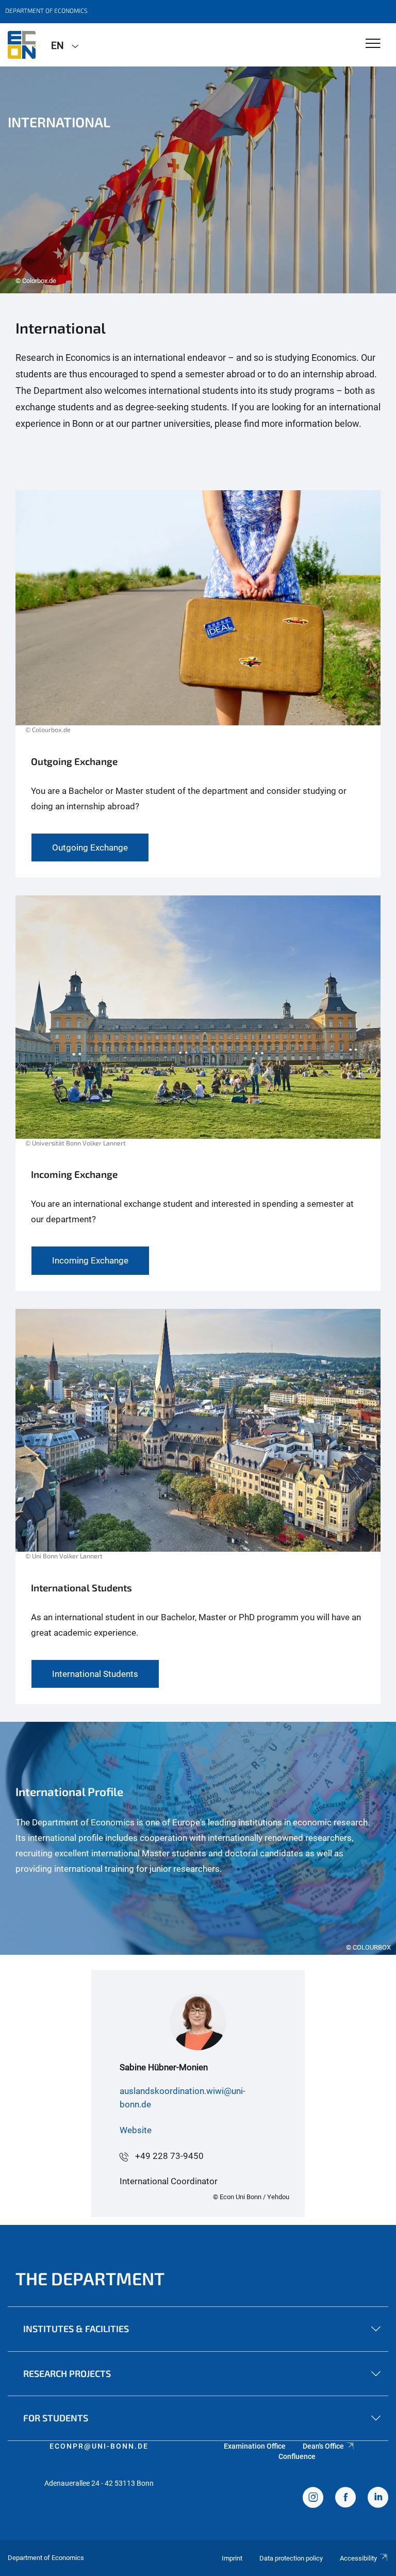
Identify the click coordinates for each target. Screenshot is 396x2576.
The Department (90, 2278)
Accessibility (358, 2558)
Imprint (232, 2558)
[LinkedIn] (378, 2499)
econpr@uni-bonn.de (99, 2446)
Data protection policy (291, 2558)
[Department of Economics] (22, 45)
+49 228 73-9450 (169, 2156)
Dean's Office (323, 2446)
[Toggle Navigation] (373, 44)
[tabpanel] (198, 180)
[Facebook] (345, 2499)
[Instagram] (313, 2499)
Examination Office (255, 2446)
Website (136, 2130)
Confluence (297, 2456)
